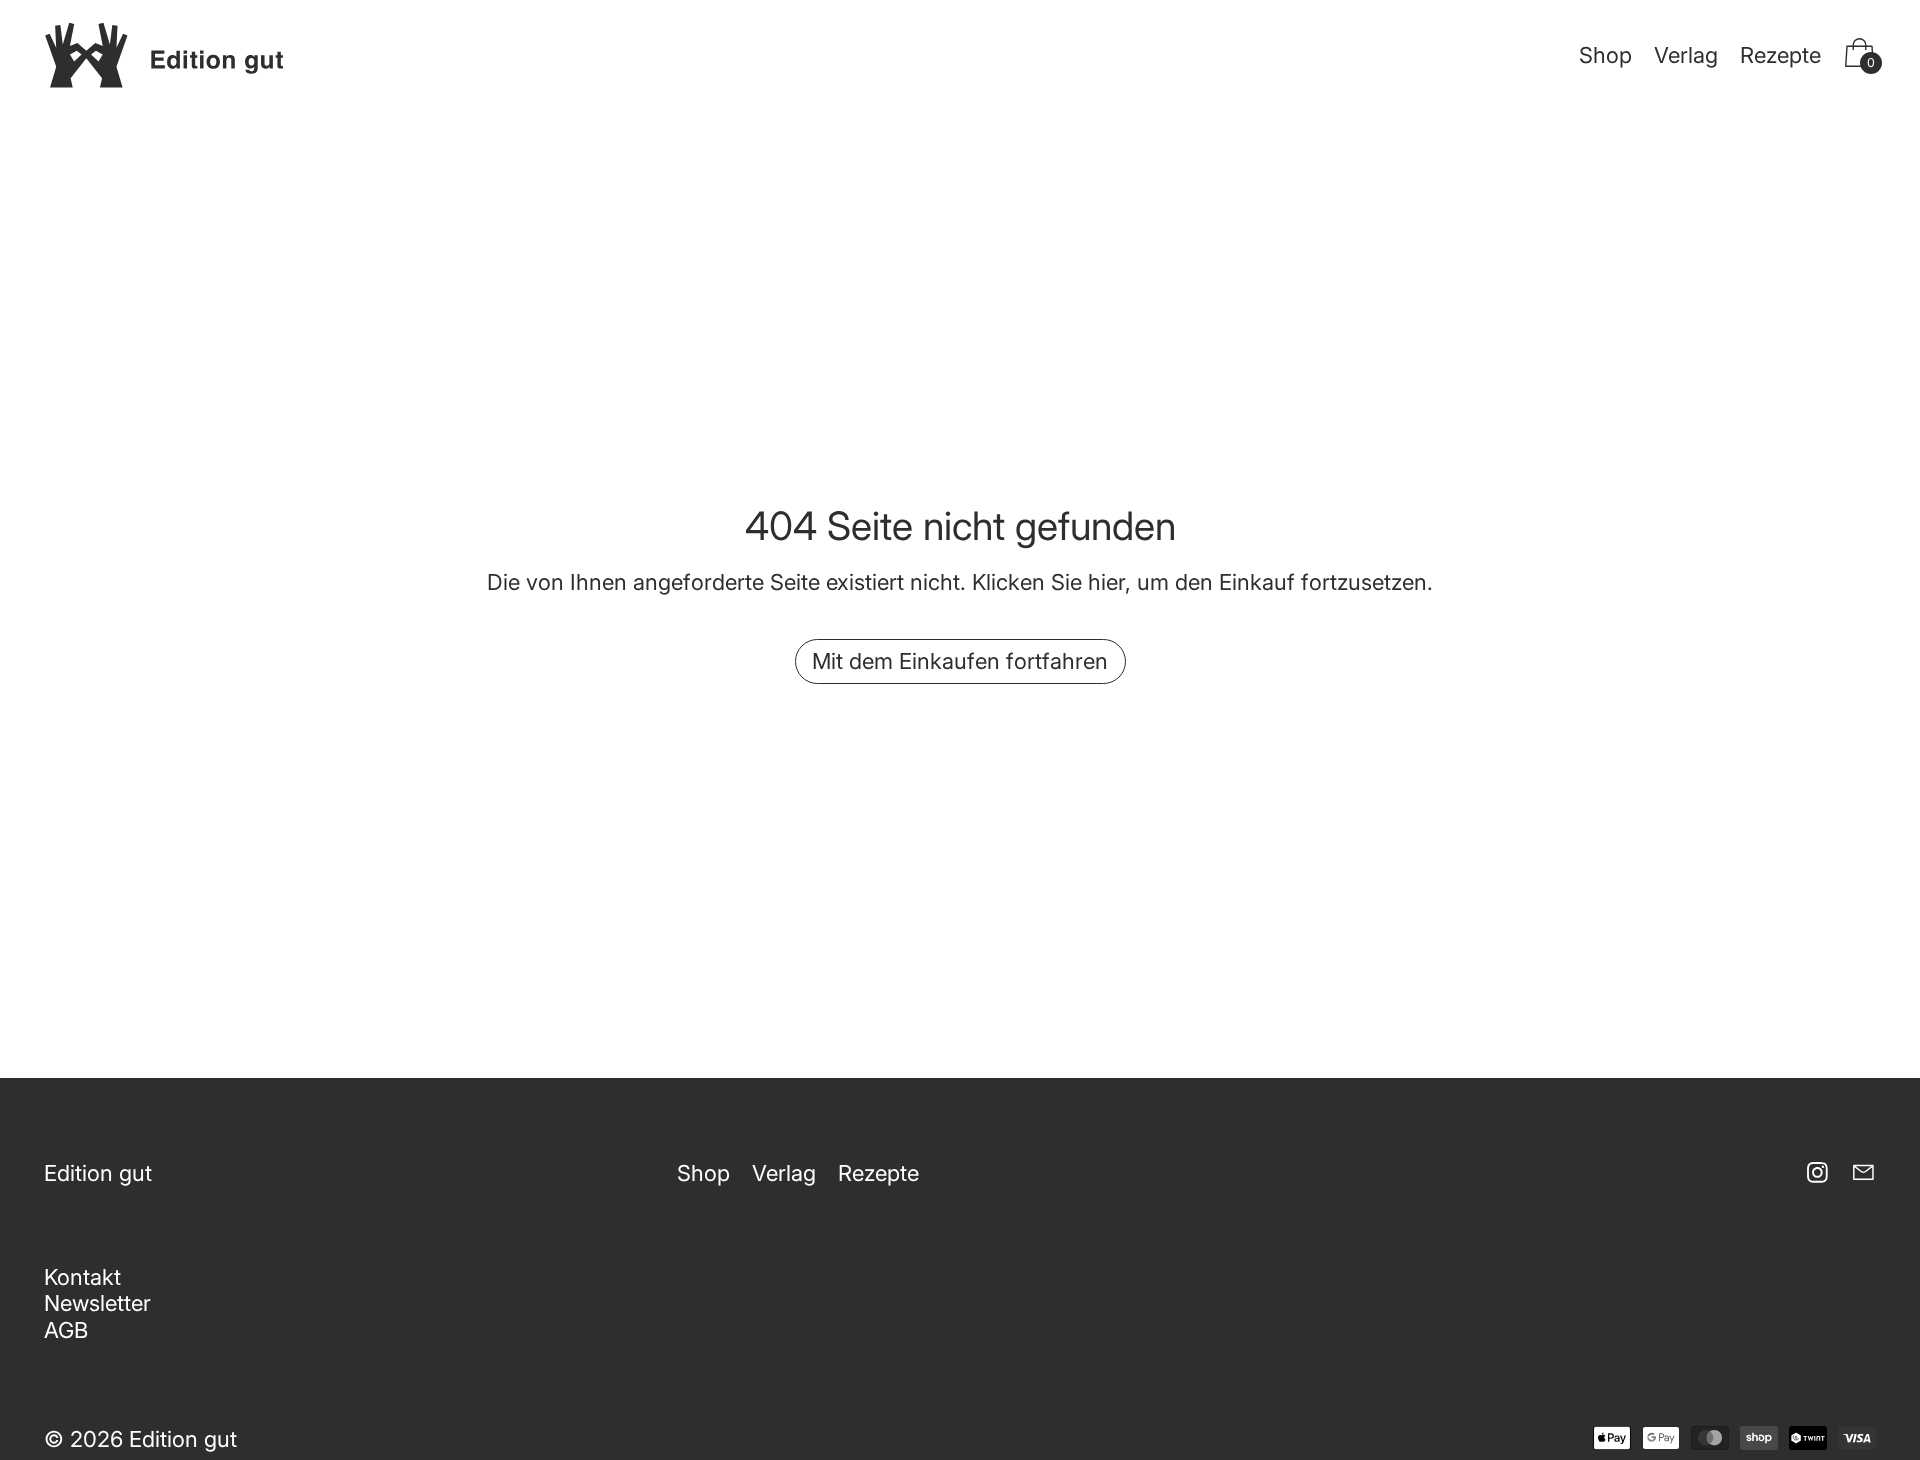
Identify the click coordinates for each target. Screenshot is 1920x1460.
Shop (1605, 55)
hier (1106, 582)
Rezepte (1780, 55)
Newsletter (97, 1303)
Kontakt (82, 1277)
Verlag (1686, 55)
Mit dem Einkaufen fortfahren (960, 661)
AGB (66, 1330)
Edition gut (183, 1439)
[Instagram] (1817, 1172)
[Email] (1863, 1172)
